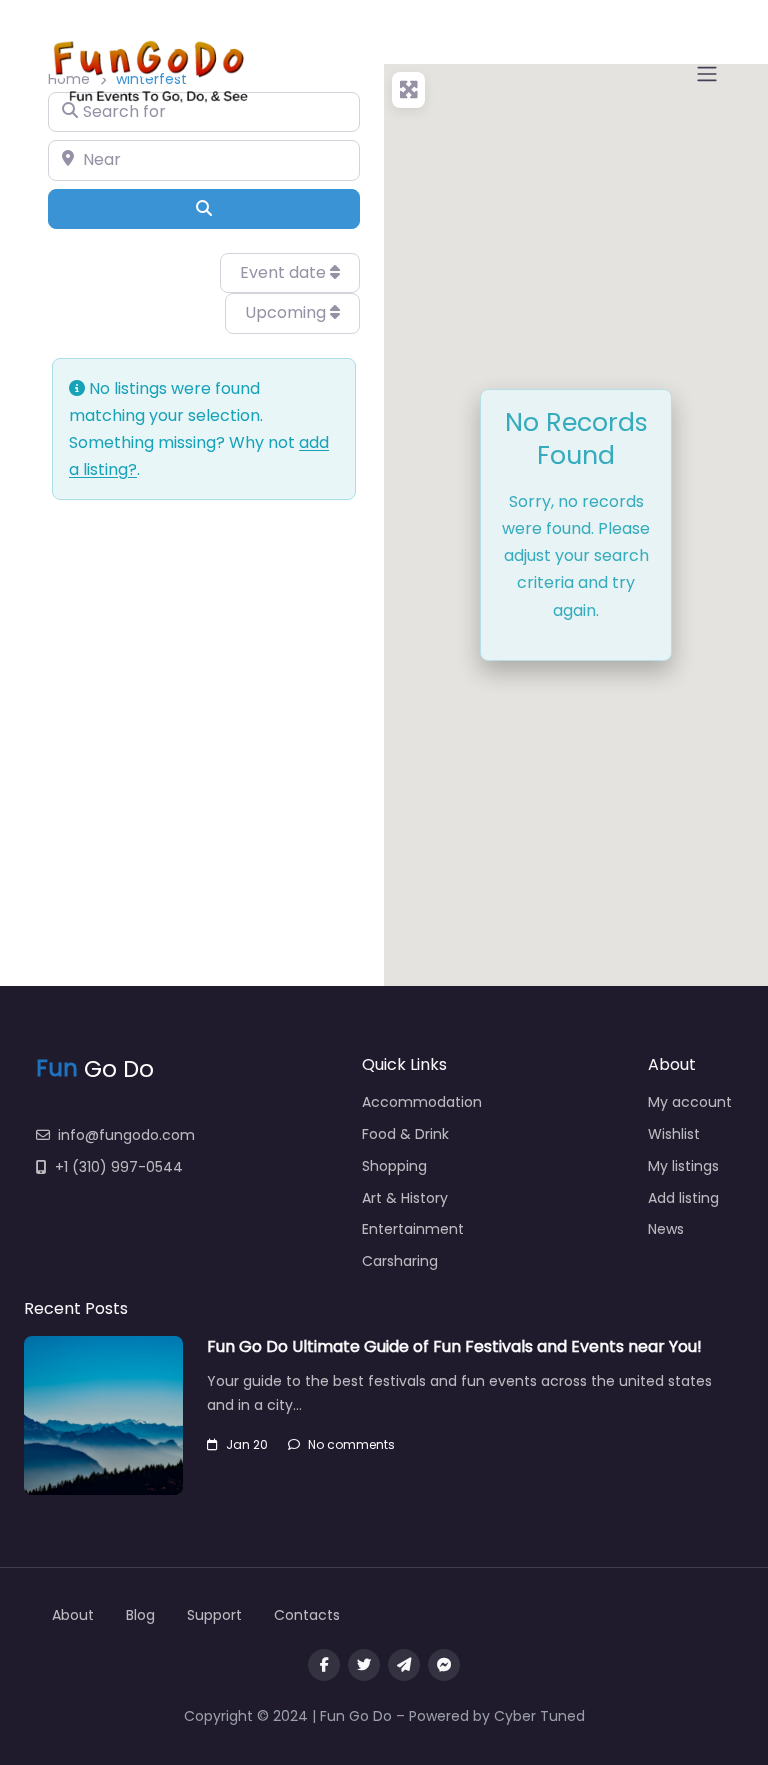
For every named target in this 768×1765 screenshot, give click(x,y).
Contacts (307, 1615)
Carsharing (400, 1261)
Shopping (394, 1166)
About (73, 1615)
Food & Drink (405, 1134)
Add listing (683, 1198)
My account (690, 1102)
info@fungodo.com (126, 1135)
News (666, 1229)
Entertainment (413, 1229)
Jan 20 (247, 1444)
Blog (140, 1615)
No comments (351, 1444)
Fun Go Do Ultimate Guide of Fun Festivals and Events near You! (454, 1346)
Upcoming (287, 312)
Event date (285, 272)
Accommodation (422, 1102)
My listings (683, 1166)
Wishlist (674, 1134)
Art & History (405, 1198)
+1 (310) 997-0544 (119, 1167)
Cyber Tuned (539, 1716)
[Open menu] (707, 74)
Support (214, 1615)
